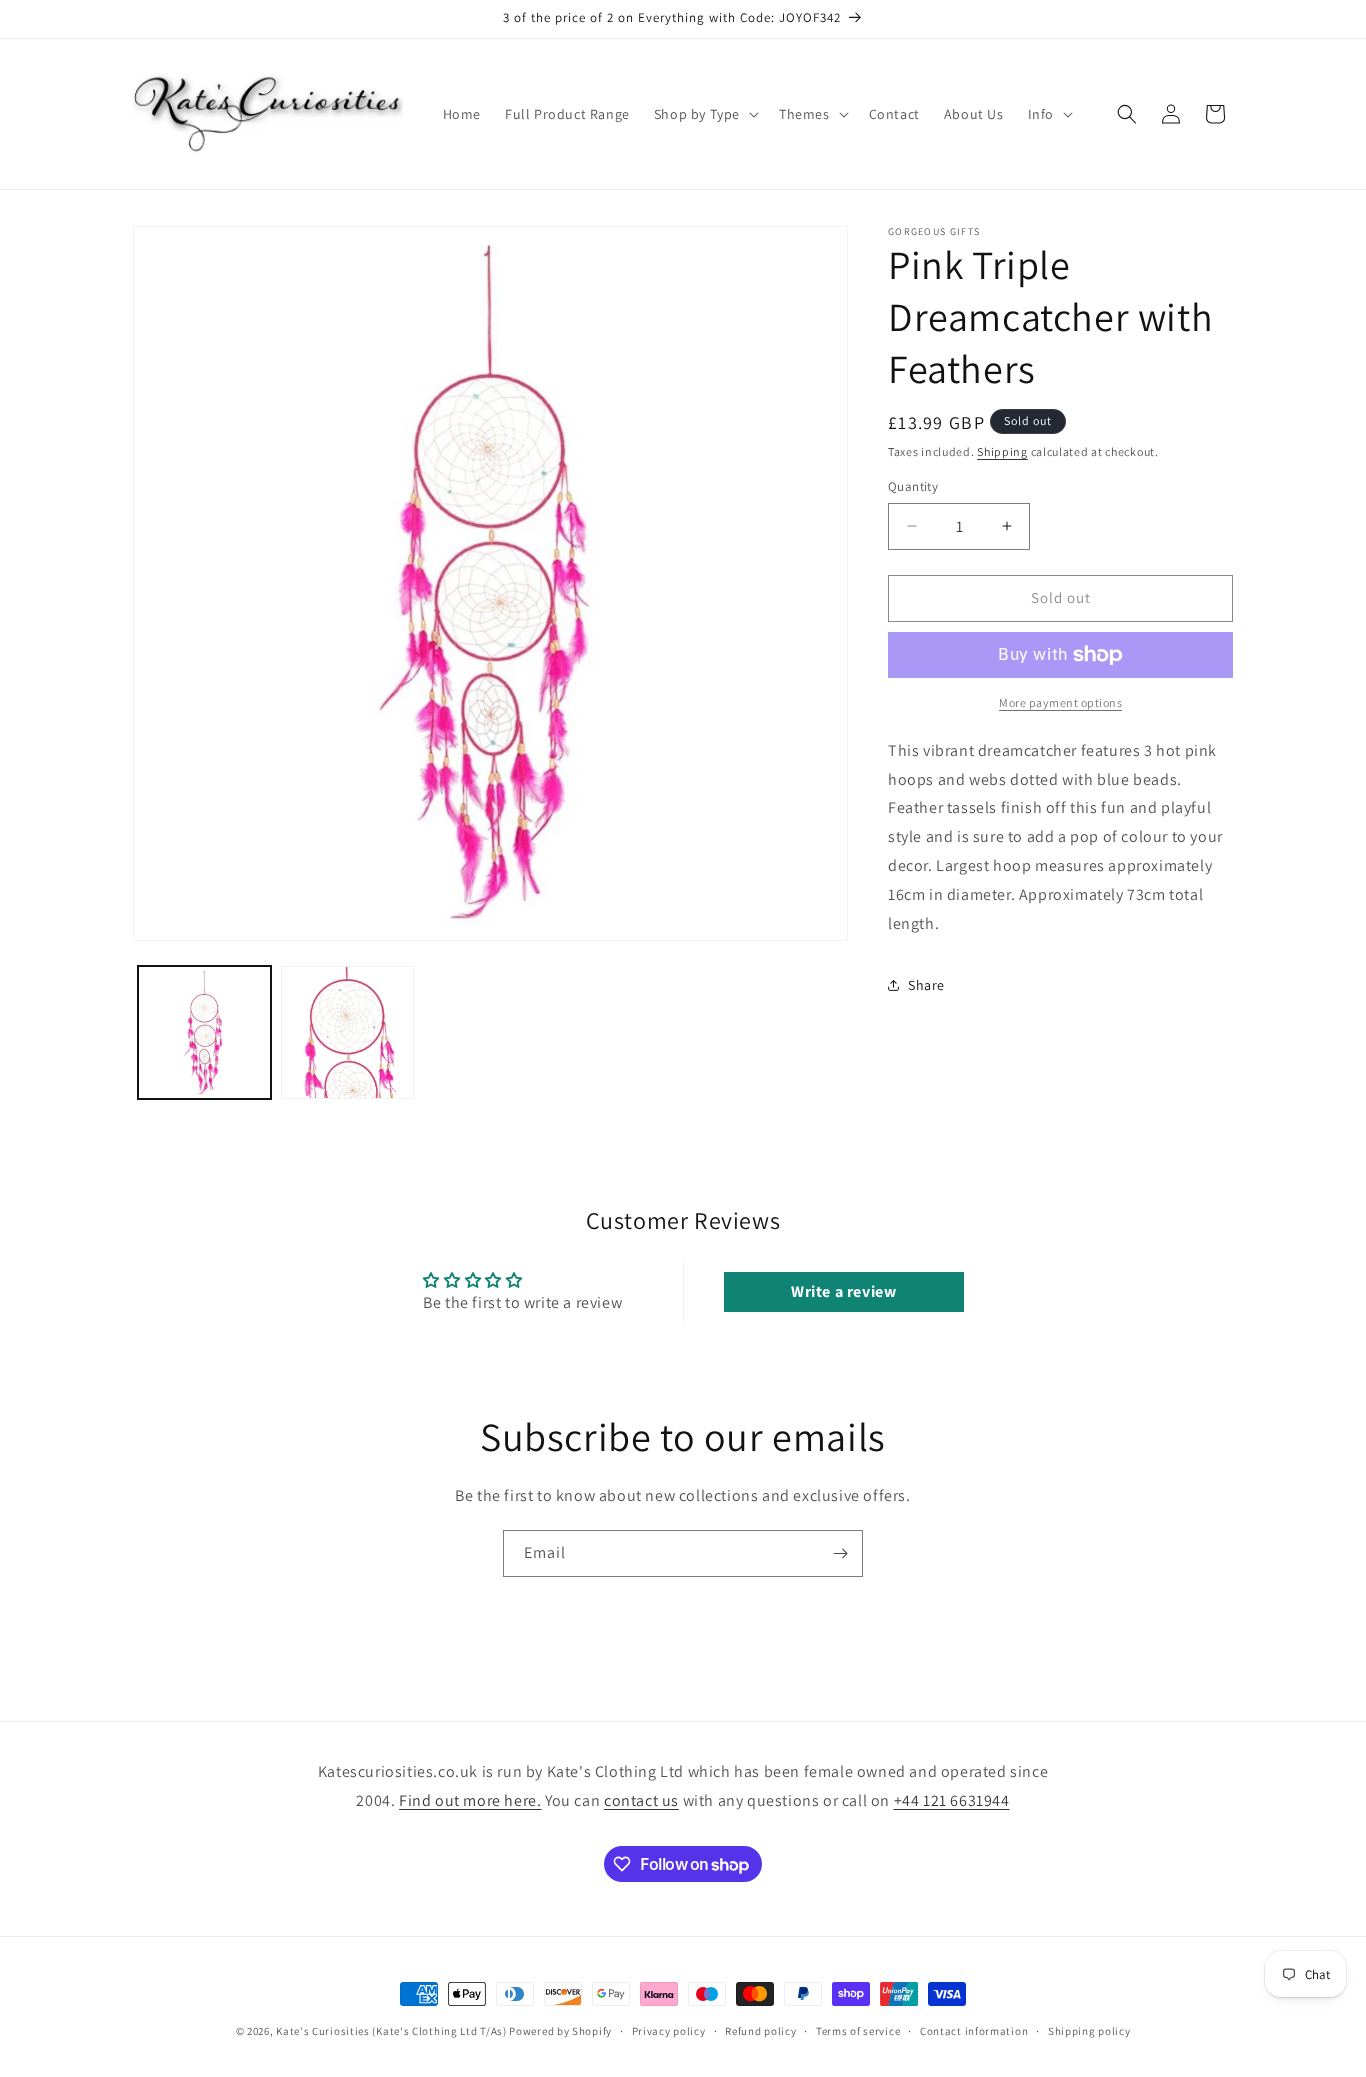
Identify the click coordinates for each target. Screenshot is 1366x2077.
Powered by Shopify (560, 2031)
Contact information (974, 2031)
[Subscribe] (840, 1553)
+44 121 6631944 (952, 1800)
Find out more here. (470, 1800)
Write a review (843, 1291)
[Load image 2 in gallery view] (347, 1032)
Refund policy (760, 2031)
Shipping (1002, 451)
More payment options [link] (1060, 702)
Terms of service (858, 2031)
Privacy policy (669, 2031)
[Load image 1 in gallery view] (204, 1032)
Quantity (913, 486)
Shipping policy (1089, 2031)
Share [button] (926, 985)
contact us (641, 1800)
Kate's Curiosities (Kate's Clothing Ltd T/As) (391, 2031)
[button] (704, 114)
